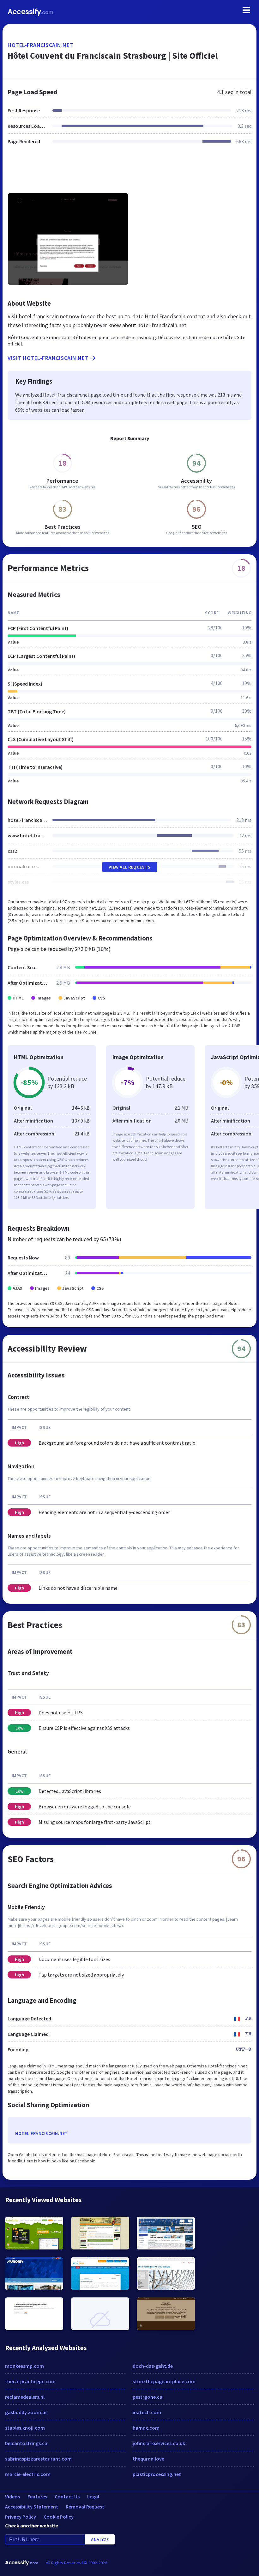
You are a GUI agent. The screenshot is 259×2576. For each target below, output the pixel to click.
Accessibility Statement (32, 2507)
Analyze (100, 2539)
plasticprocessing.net (157, 2474)
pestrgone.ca (148, 2397)
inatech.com (147, 2412)
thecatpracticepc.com (30, 2381)
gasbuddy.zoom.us (26, 2412)
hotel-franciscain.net (40, 45)
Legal (93, 2496)
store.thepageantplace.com (164, 2381)
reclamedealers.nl (25, 2397)
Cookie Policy (59, 2517)
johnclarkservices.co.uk (159, 2443)
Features (37, 2496)
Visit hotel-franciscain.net (48, 358)
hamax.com (146, 2428)
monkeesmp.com (24, 2366)
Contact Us (67, 2496)
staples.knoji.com (25, 2428)
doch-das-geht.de (153, 2366)
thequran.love (148, 2459)
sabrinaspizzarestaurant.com (38, 2459)
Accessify (30, 12)
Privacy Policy (21, 2517)
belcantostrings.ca (26, 2443)
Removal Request (85, 2507)
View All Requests (130, 867)
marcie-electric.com (28, 2474)
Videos (12, 2496)
